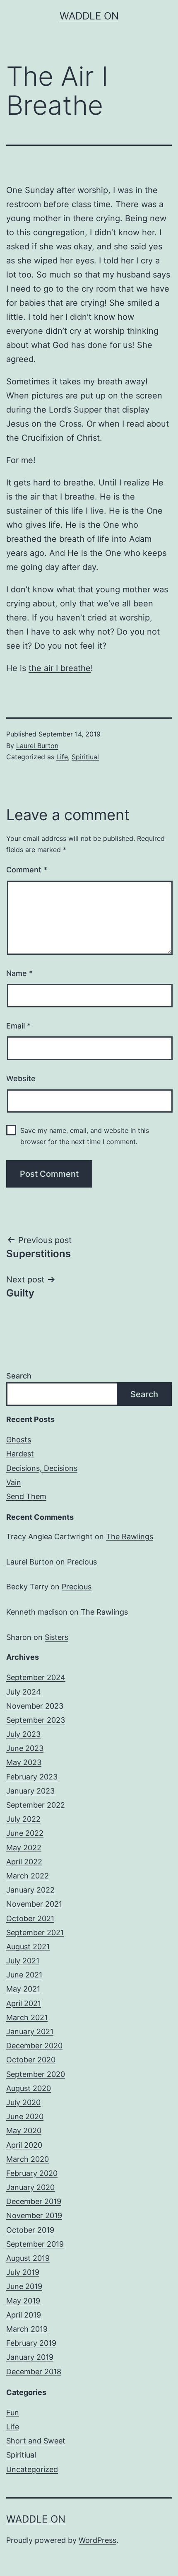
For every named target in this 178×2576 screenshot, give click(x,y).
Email (18, 1026)
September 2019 (35, 2244)
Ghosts (19, 1440)
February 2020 (32, 2173)
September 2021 (35, 1933)
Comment (27, 870)
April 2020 (24, 2145)
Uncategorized (32, 2469)
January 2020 (30, 2187)
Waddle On (89, 16)
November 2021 (34, 1904)
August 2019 (28, 2258)
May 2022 (24, 1848)
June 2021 (24, 1975)
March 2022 (28, 1876)
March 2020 (28, 2159)
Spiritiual (85, 757)
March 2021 (27, 2017)
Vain (14, 1482)
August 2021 (28, 1947)
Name (19, 973)
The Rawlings (130, 1537)
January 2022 (30, 1890)
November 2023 (35, 1706)
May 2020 (24, 2131)
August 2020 (29, 2088)
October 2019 (30, 2230)
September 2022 (36, 1805)
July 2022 (23, 1819)
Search (19, 1376)
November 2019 (34, 2215)
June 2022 (25, 1833)
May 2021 (23, 1989)
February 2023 (32, 1777)
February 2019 (31, 2343)
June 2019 (24, 2286)
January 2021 (30, 2032)
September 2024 (36, 1677)
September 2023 (36, 1720)
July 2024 (24, 1692)
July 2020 (23, 2102)
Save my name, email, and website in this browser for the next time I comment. (85, 1136)
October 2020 (31, 2060)
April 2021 (24, 2003)
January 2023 (30, 1791)
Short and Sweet (36, 2441)
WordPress (97, 2540)
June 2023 (25, 1748)
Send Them (26, 1496)
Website (21, 1078)
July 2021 (23, 1961)
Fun (13, 2413)
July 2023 (23, 1734)
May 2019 (23, 2301)
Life (62, 757)
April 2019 (24, 2315)
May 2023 (24, 1762)
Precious (82, 1562)
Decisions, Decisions (42, 1468)
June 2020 (25, 2116)
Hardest (20, 1454)
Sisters (57, 1637)
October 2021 (30, 1918)
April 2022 (24, 1862)
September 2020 (36, 2074)
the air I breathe (60, 668)
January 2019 (30, 2357)
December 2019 (34, 2201)
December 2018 (34, 2372)
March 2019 (27, 2329)
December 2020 (34, 2046)
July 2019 (23, 2272)
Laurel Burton (37, 746)
